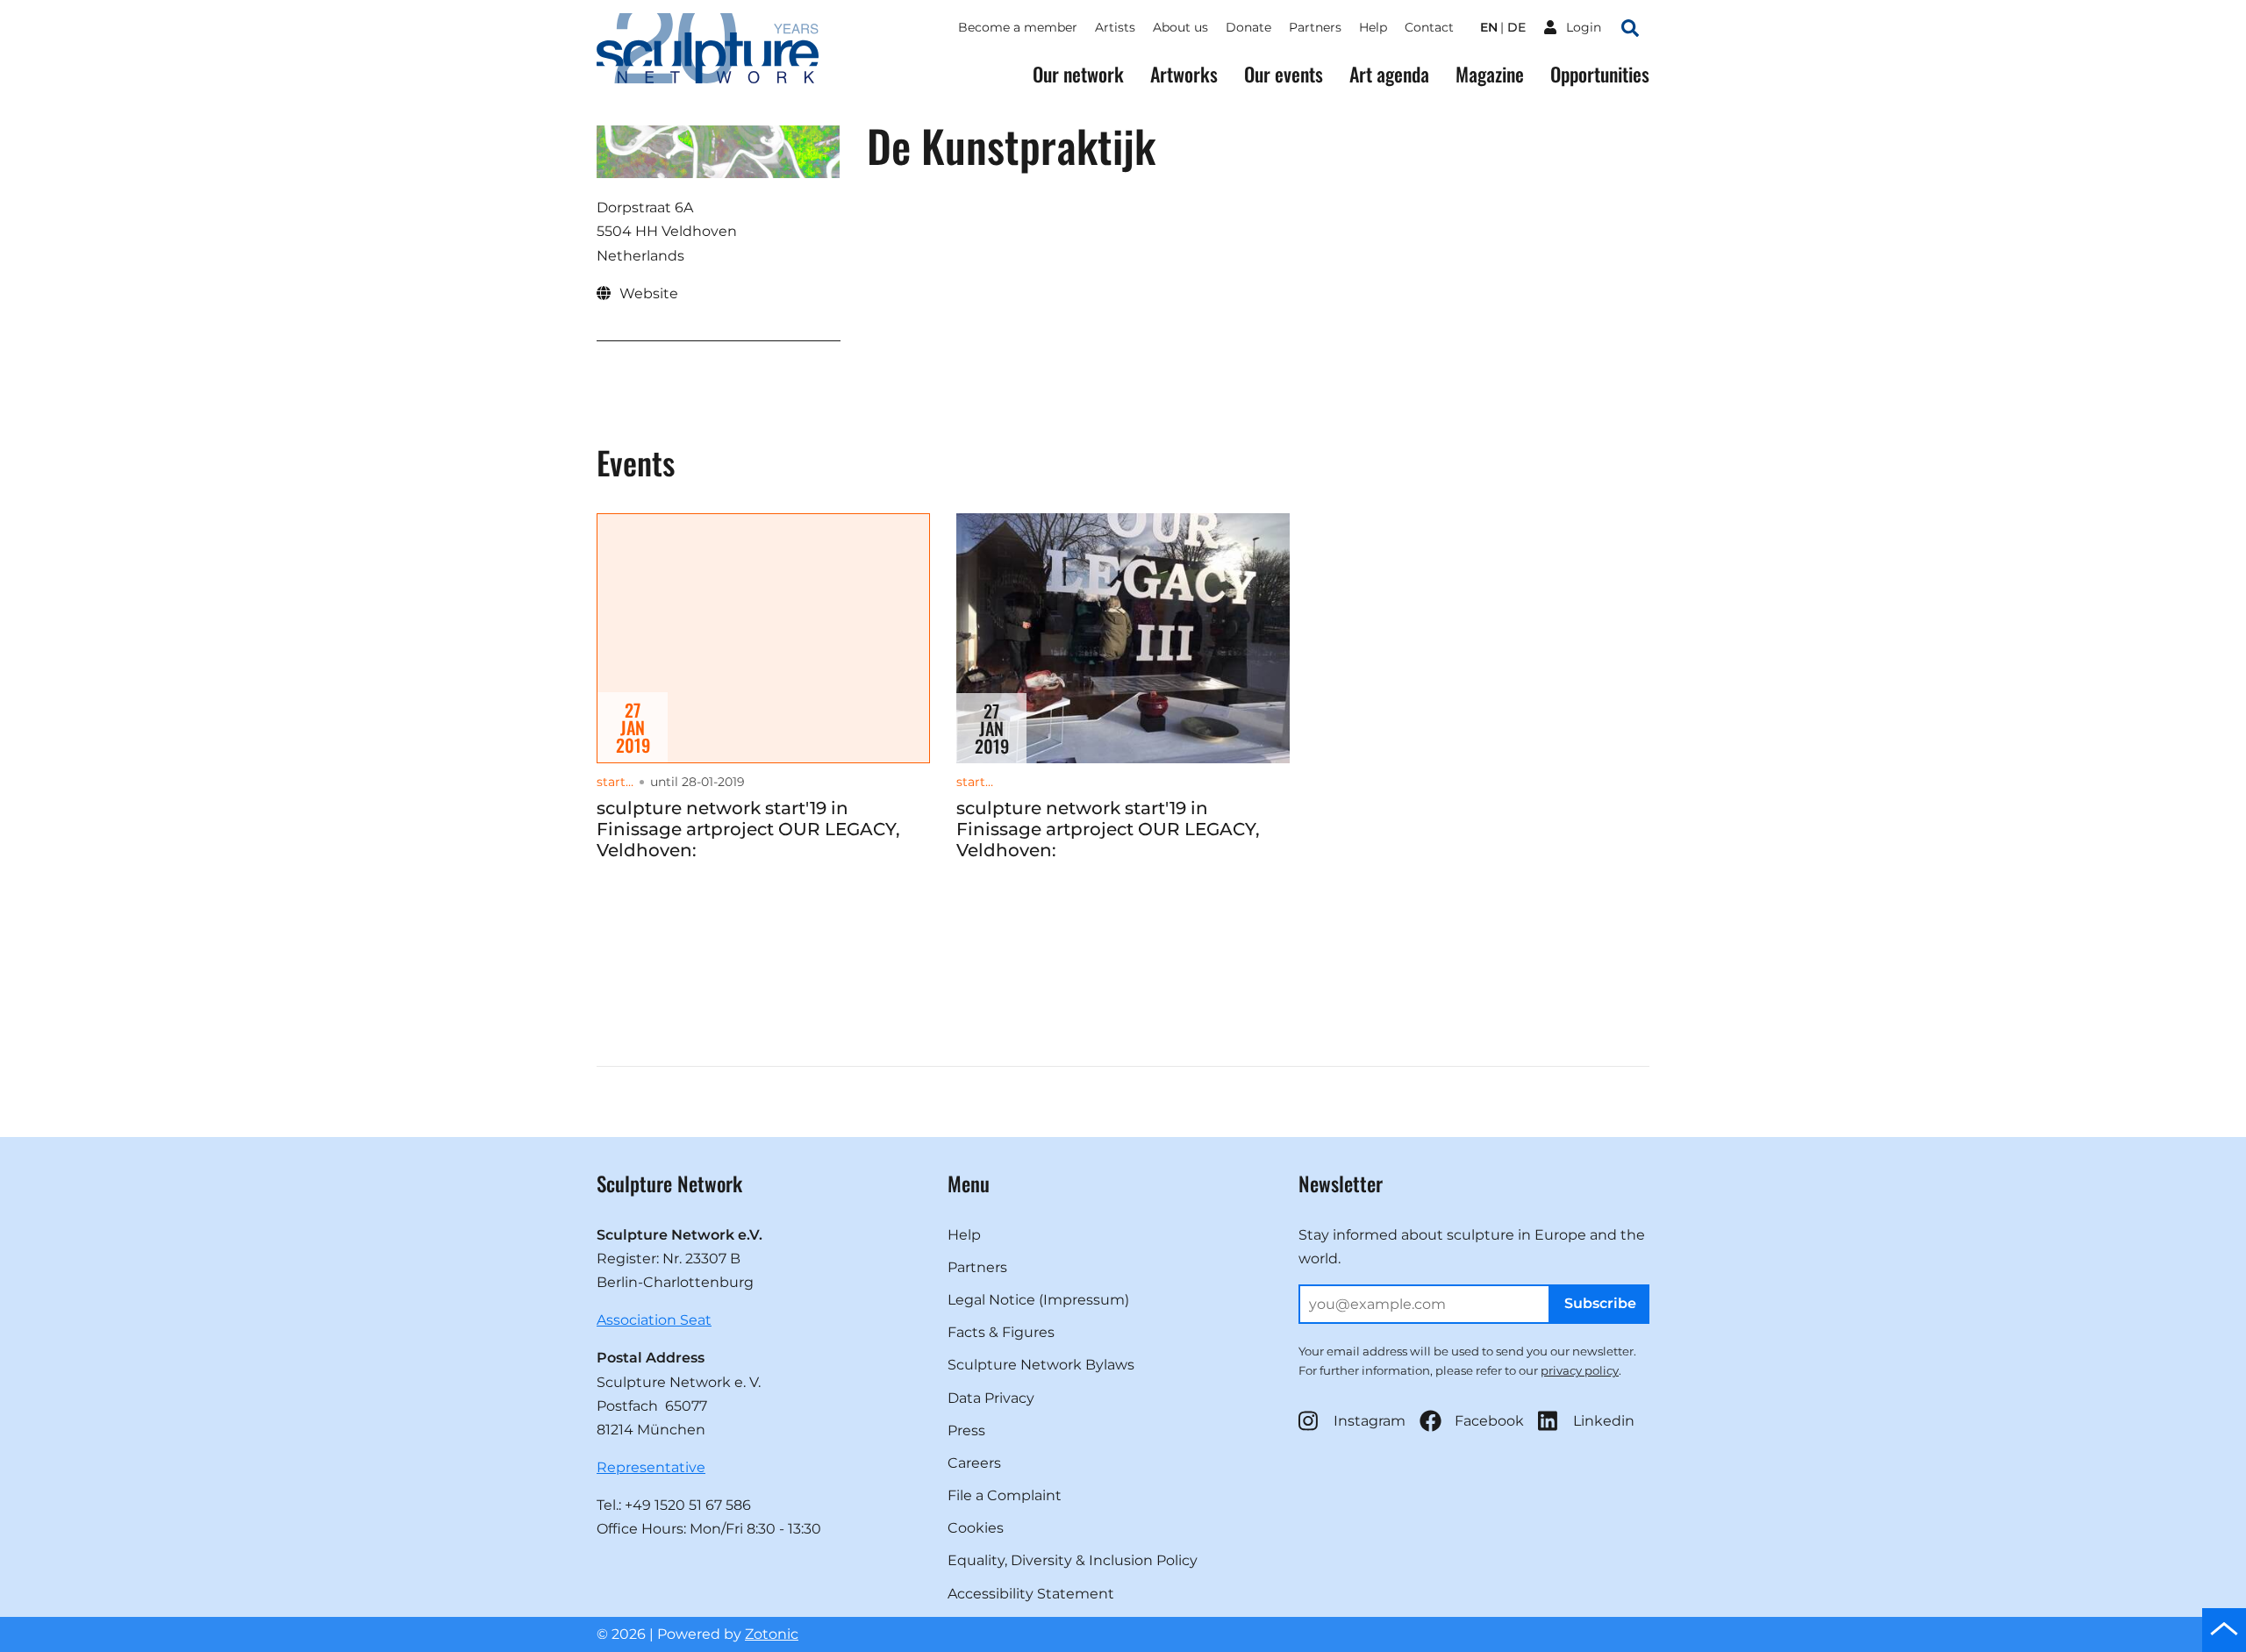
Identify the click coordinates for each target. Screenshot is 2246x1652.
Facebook (1489, 1421)
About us (1180, 27)
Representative (651, 1467)
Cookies (976, 1528)
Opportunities (1600, 74)
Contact (1429, 27)
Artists (1115, 27)
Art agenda (1389, 74)
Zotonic (772, 1634)
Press (966, 1430)
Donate (1248, 27)
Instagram (1370, 1421)
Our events (1284, 74)
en (1489, 27)
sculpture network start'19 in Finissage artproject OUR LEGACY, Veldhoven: (748, 829)
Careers (974, 1463)
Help (1373, 27)
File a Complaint (1005, 1495)
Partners (1315, 27)
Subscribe (1600, 1303)
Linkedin (1604, 1421)
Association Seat (654, 1320)
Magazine (1490, 74)
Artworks (1184, 74)
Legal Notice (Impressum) (1038, 1300)
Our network (1078, 74)
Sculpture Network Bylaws (1041, 1365)
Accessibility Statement (1031, 1594)
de (1516, 27)
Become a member (1018, 27)
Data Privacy (991, 1398)
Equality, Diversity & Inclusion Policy (1073, 1560)
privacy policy (1580, 1370)
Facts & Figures (1001, 1332)
